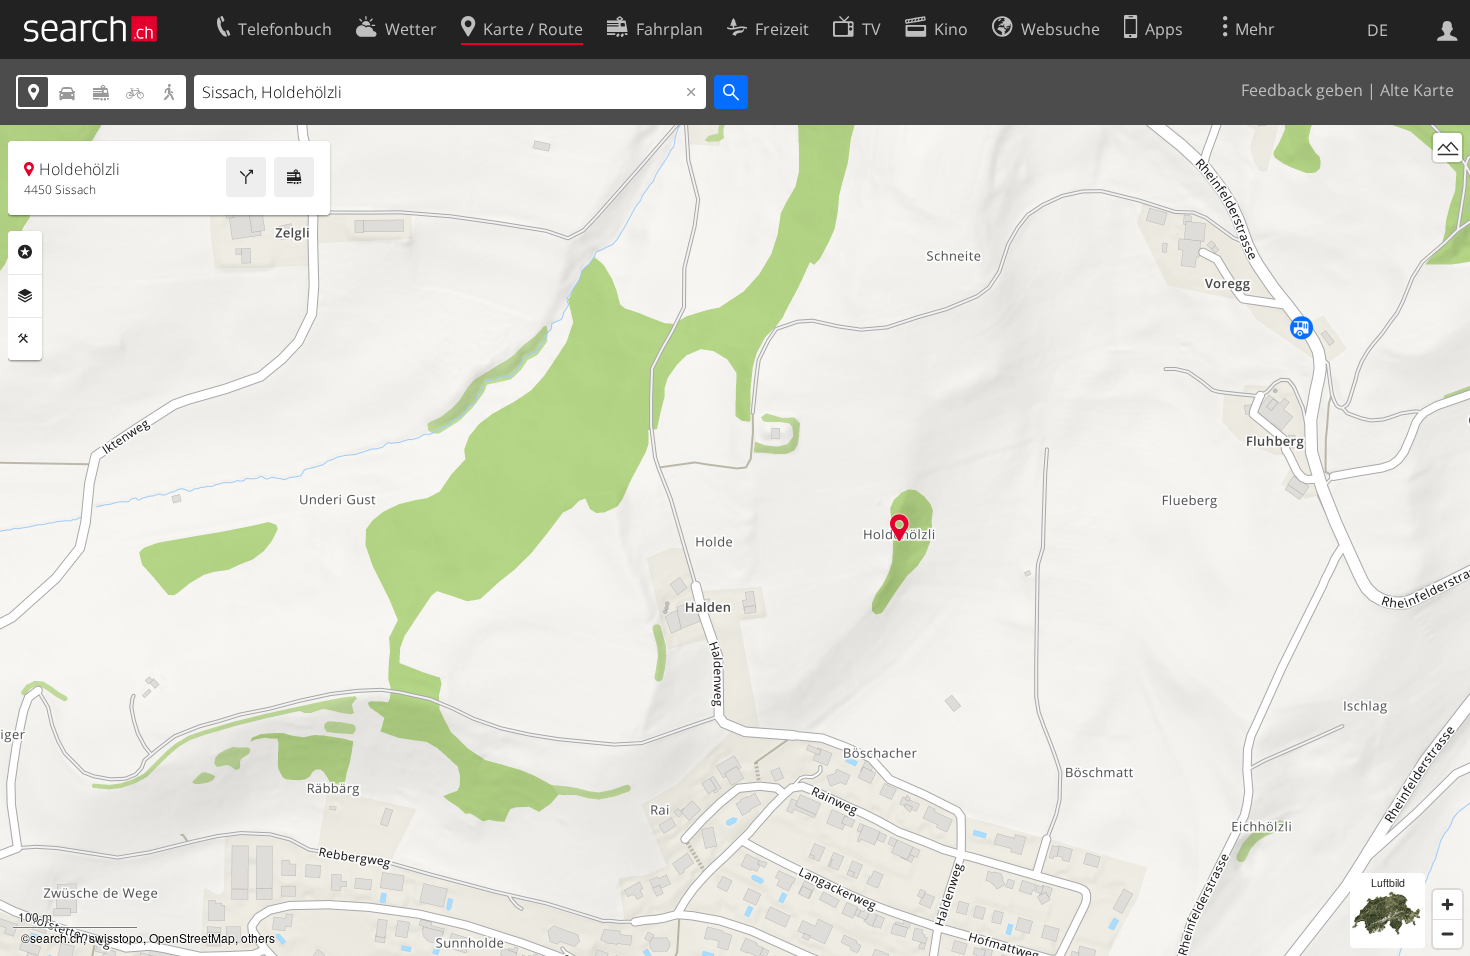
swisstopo (116, 937)
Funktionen (25, 339)
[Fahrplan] (294, 177)
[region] (735, 540)
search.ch (56, 937)
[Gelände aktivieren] (1447, 147)
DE (1377, 30)
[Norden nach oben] (1447, 184)
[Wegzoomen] (1447, 933)
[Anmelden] (1447, 29)
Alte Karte (1417, 90)
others (258, 937)
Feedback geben (1302, 90)
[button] (899, 527)
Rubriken (25, 252)
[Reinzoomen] (1447, 904)
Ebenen (25, 296)
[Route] (246, 177)
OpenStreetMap (192, 937)
